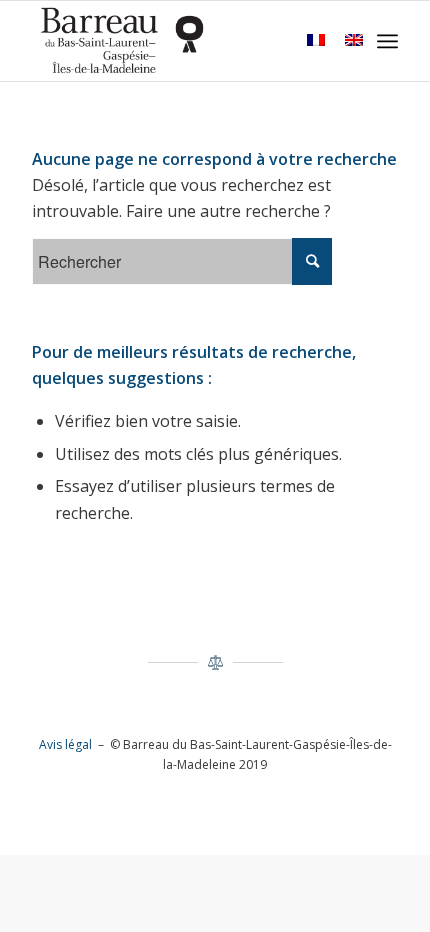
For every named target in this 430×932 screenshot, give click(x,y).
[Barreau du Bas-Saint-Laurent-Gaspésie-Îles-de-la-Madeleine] (178, 41)
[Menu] (387, 41)
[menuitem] (387, 41)
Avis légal (65, 744)
